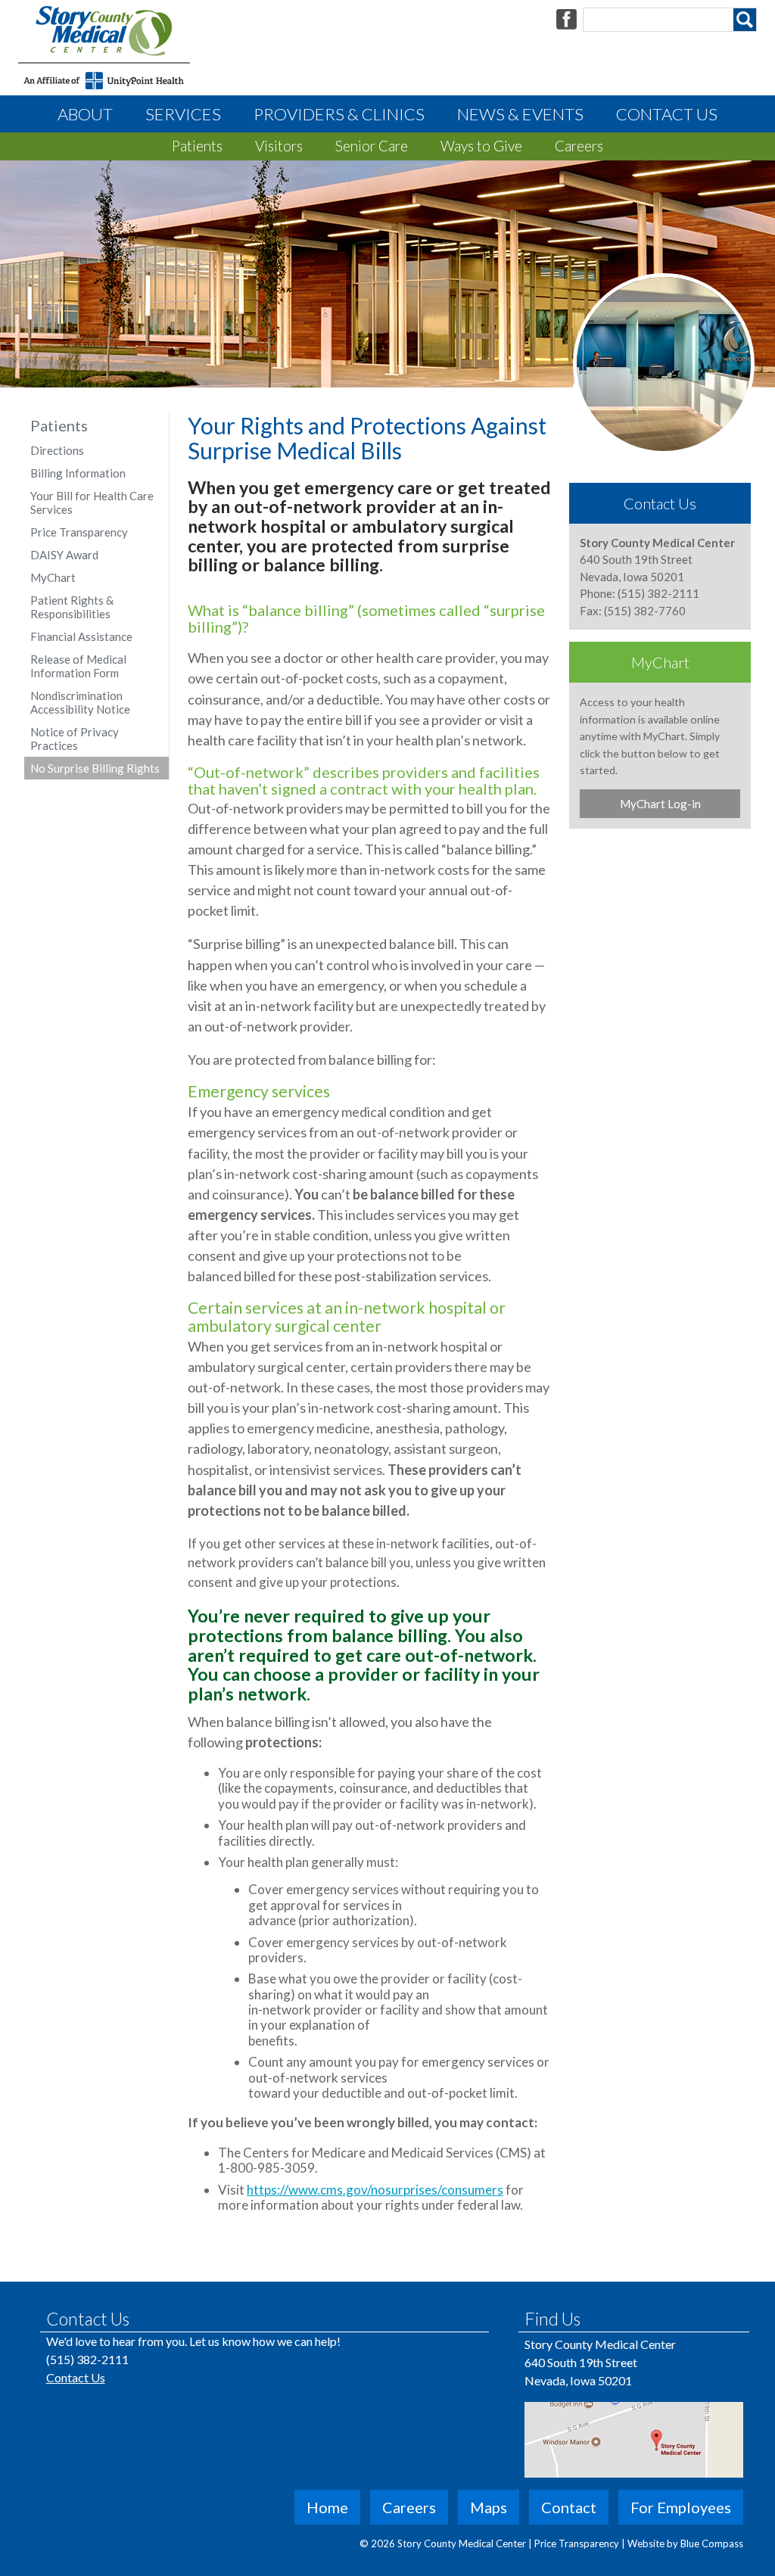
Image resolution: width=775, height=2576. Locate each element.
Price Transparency (79, 532)
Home (327, 2507)
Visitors (279, 146)
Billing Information (78, 473)
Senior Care (372, 146)
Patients (197, 146)
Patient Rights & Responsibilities (72, 607)
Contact (569, 2507)
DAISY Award (64, 555)
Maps (489, 2507)
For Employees (681, 2507)
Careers (579, 146)
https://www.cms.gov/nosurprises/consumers (375, 2190)
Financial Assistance (81, 636)
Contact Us (667, 114)
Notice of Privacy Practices (75, 739)
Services (183, 114)
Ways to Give (481, 146)
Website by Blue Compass (685, 2543)
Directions (57, 450)
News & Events (520, 114)
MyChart (53, 577)
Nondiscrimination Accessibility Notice (80, 702)
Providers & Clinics (339, 114)
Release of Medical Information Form (78, 666)
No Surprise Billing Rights (95, 768)
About (85, 114)
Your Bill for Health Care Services (92, 502)
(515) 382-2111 (87, 2359)
